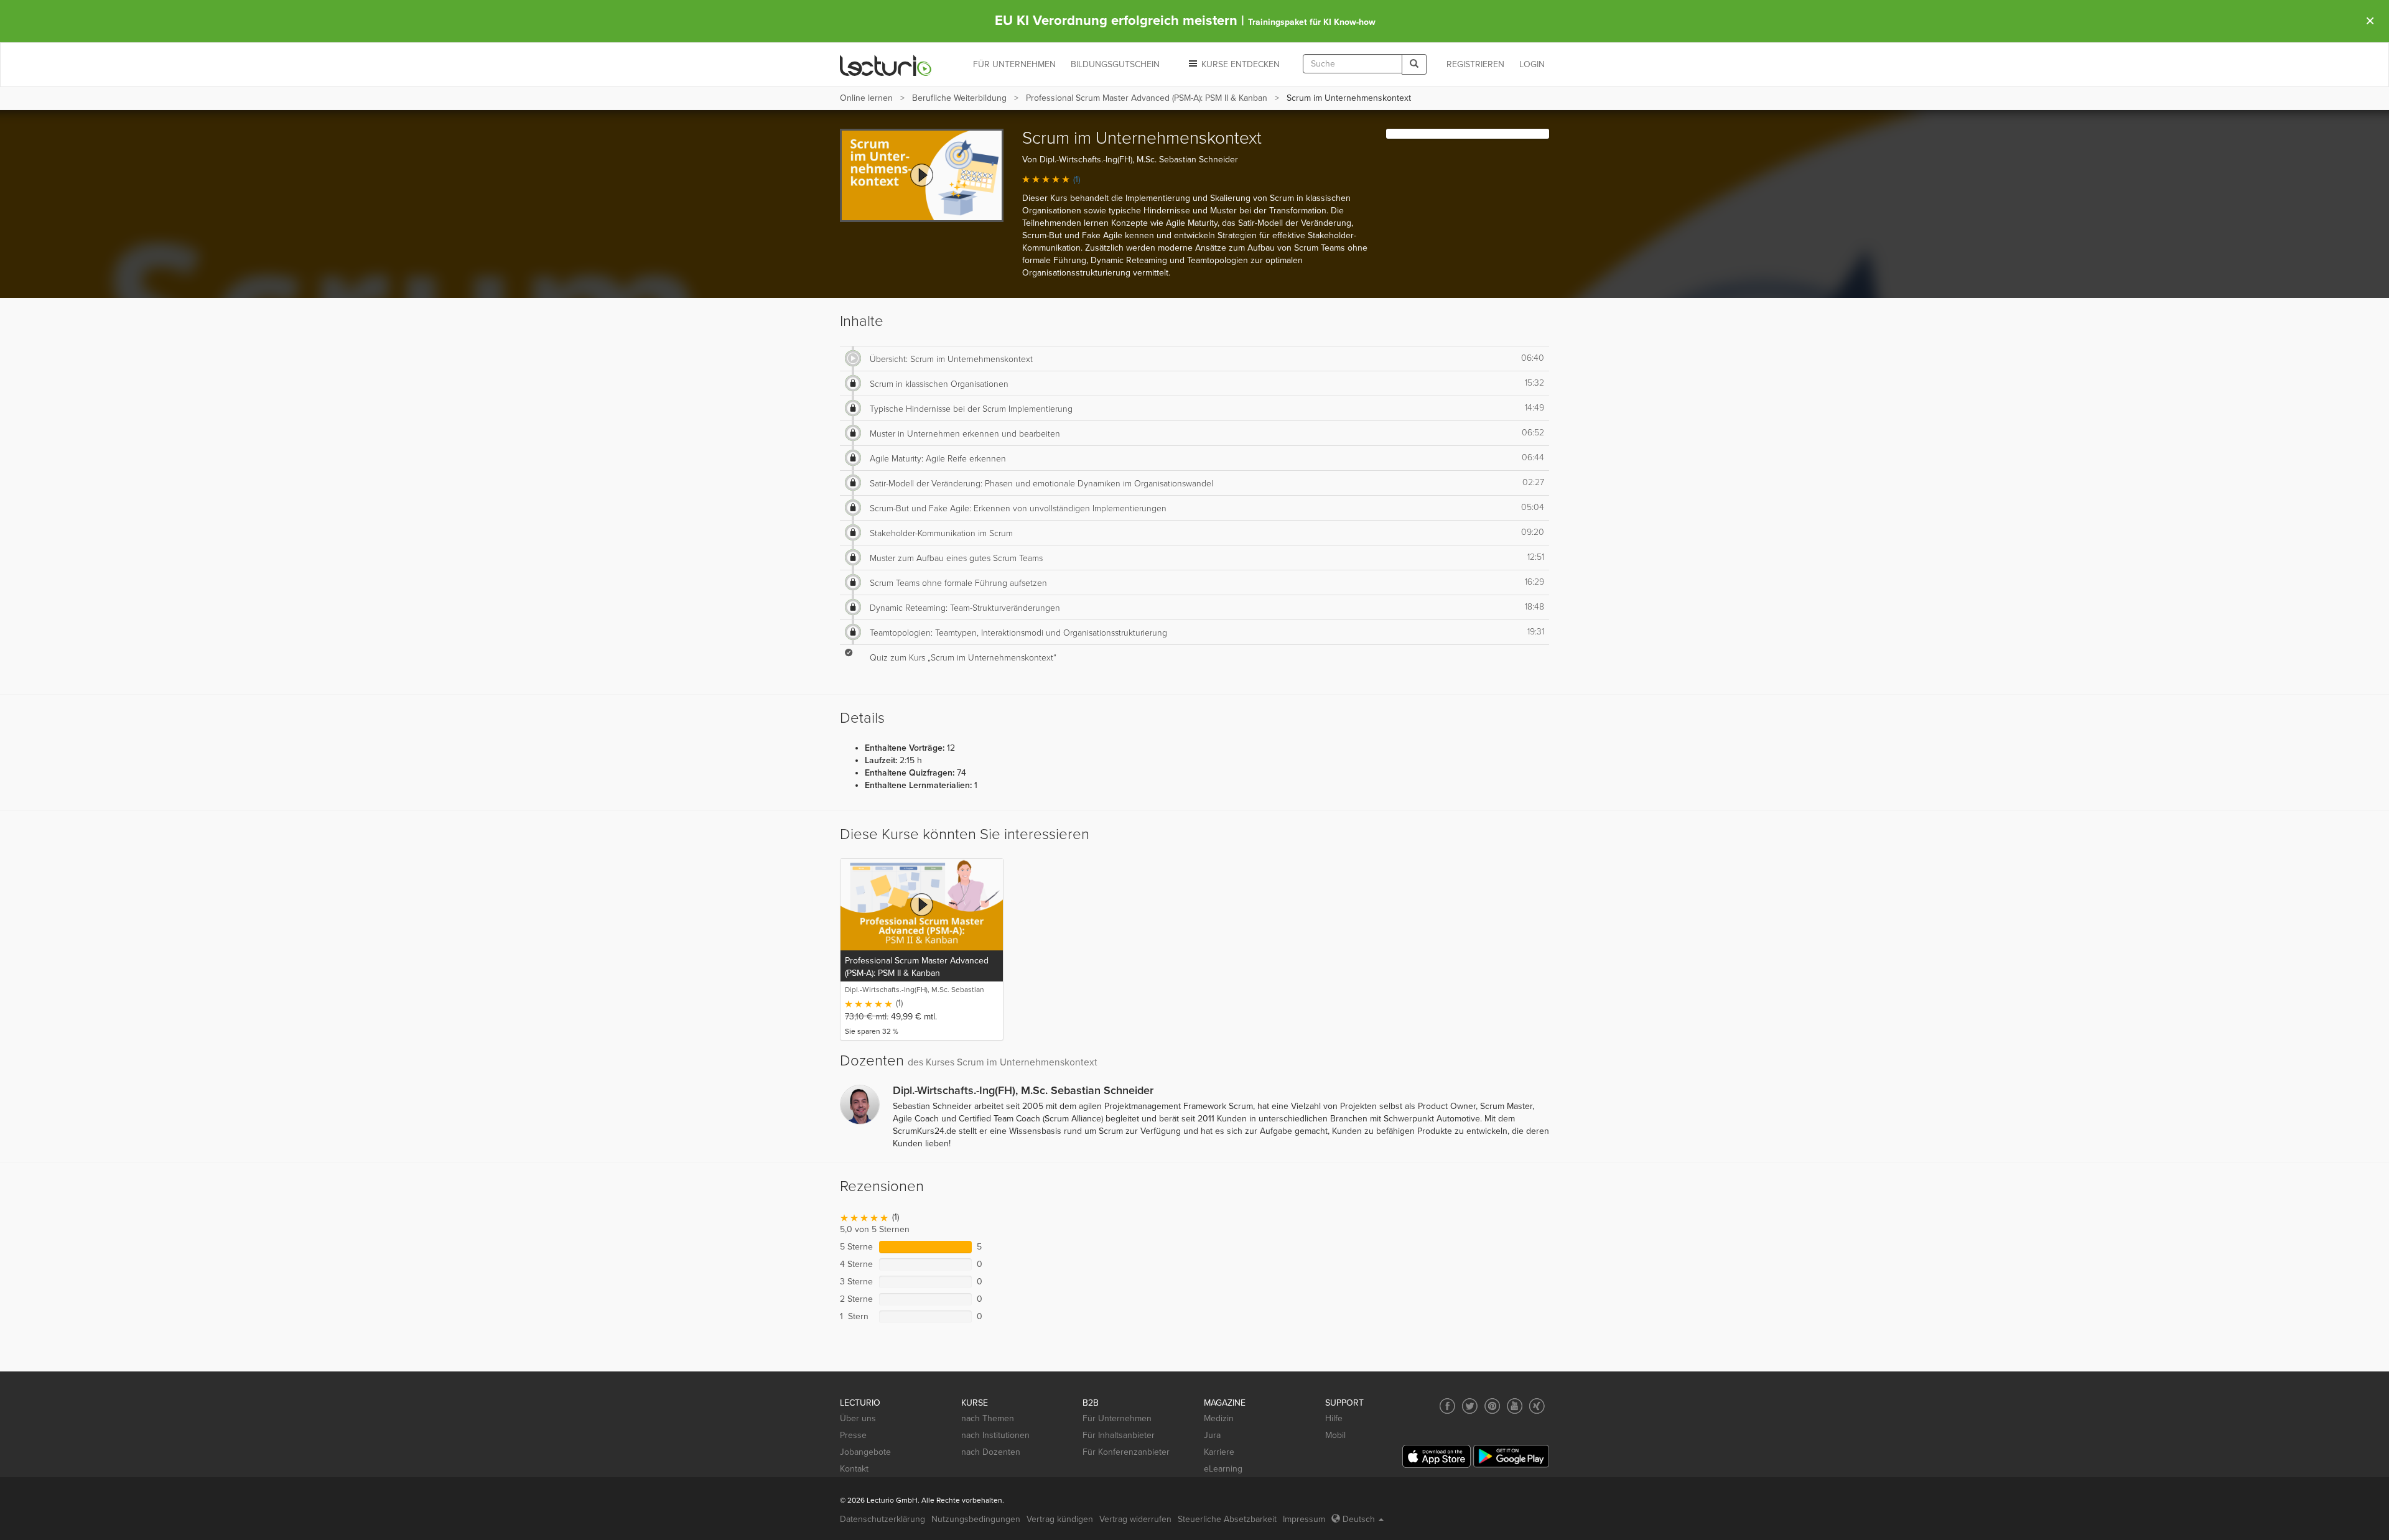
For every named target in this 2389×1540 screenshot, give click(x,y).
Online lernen (866, 98)
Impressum (1304, 1519)
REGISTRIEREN (1475, 64)
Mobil (1335, 1435)
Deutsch (1359, 1519)
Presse (853, 1435)
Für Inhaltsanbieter (1119, 1435)
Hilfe (1334, 1418)
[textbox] (1353, 64)
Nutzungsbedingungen (976, 1519)
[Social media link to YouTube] (1515, 1406)
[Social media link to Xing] (1537, 1406)
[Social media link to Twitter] (1470, 1406)
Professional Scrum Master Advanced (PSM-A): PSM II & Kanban (1147, 98)
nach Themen (988, 1418)
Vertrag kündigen (1060, 1519)
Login (1532, 64)
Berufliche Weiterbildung (959, 98)
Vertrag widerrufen (1135, 1519)
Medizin (1219, 1418)
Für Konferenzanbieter (1126, 1452)
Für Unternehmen (1117, 1418)
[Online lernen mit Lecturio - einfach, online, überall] (886, 65)
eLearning (1223, 1469)
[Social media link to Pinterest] (1492, 1406)
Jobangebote (865, 1452)
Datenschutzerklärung (882, 1519)
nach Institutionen (995, 1435)
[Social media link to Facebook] (1447, 1406)
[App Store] (1437, 1456)
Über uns (858, 1418)
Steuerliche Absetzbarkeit (1227, 1519)
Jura (1212, 1435)
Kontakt (854, 1469)
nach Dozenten (991, 1452)
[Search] (1414, 64)
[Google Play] (1511, 1456)
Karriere (1219, 1452)
